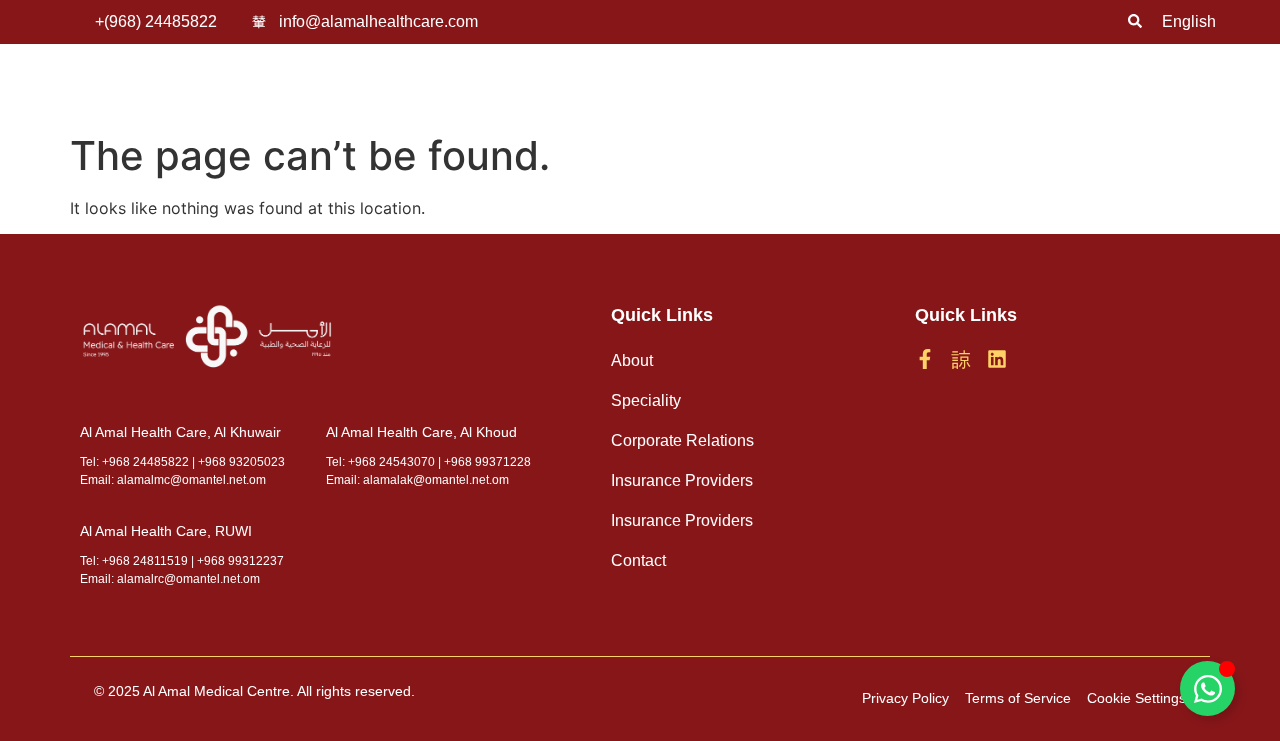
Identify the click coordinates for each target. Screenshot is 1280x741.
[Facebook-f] (925, 359)
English (1189, 21)
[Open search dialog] (1135, 22)
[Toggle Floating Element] (1207, 688)
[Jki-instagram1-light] (961, 359)
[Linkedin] (997, 359)
